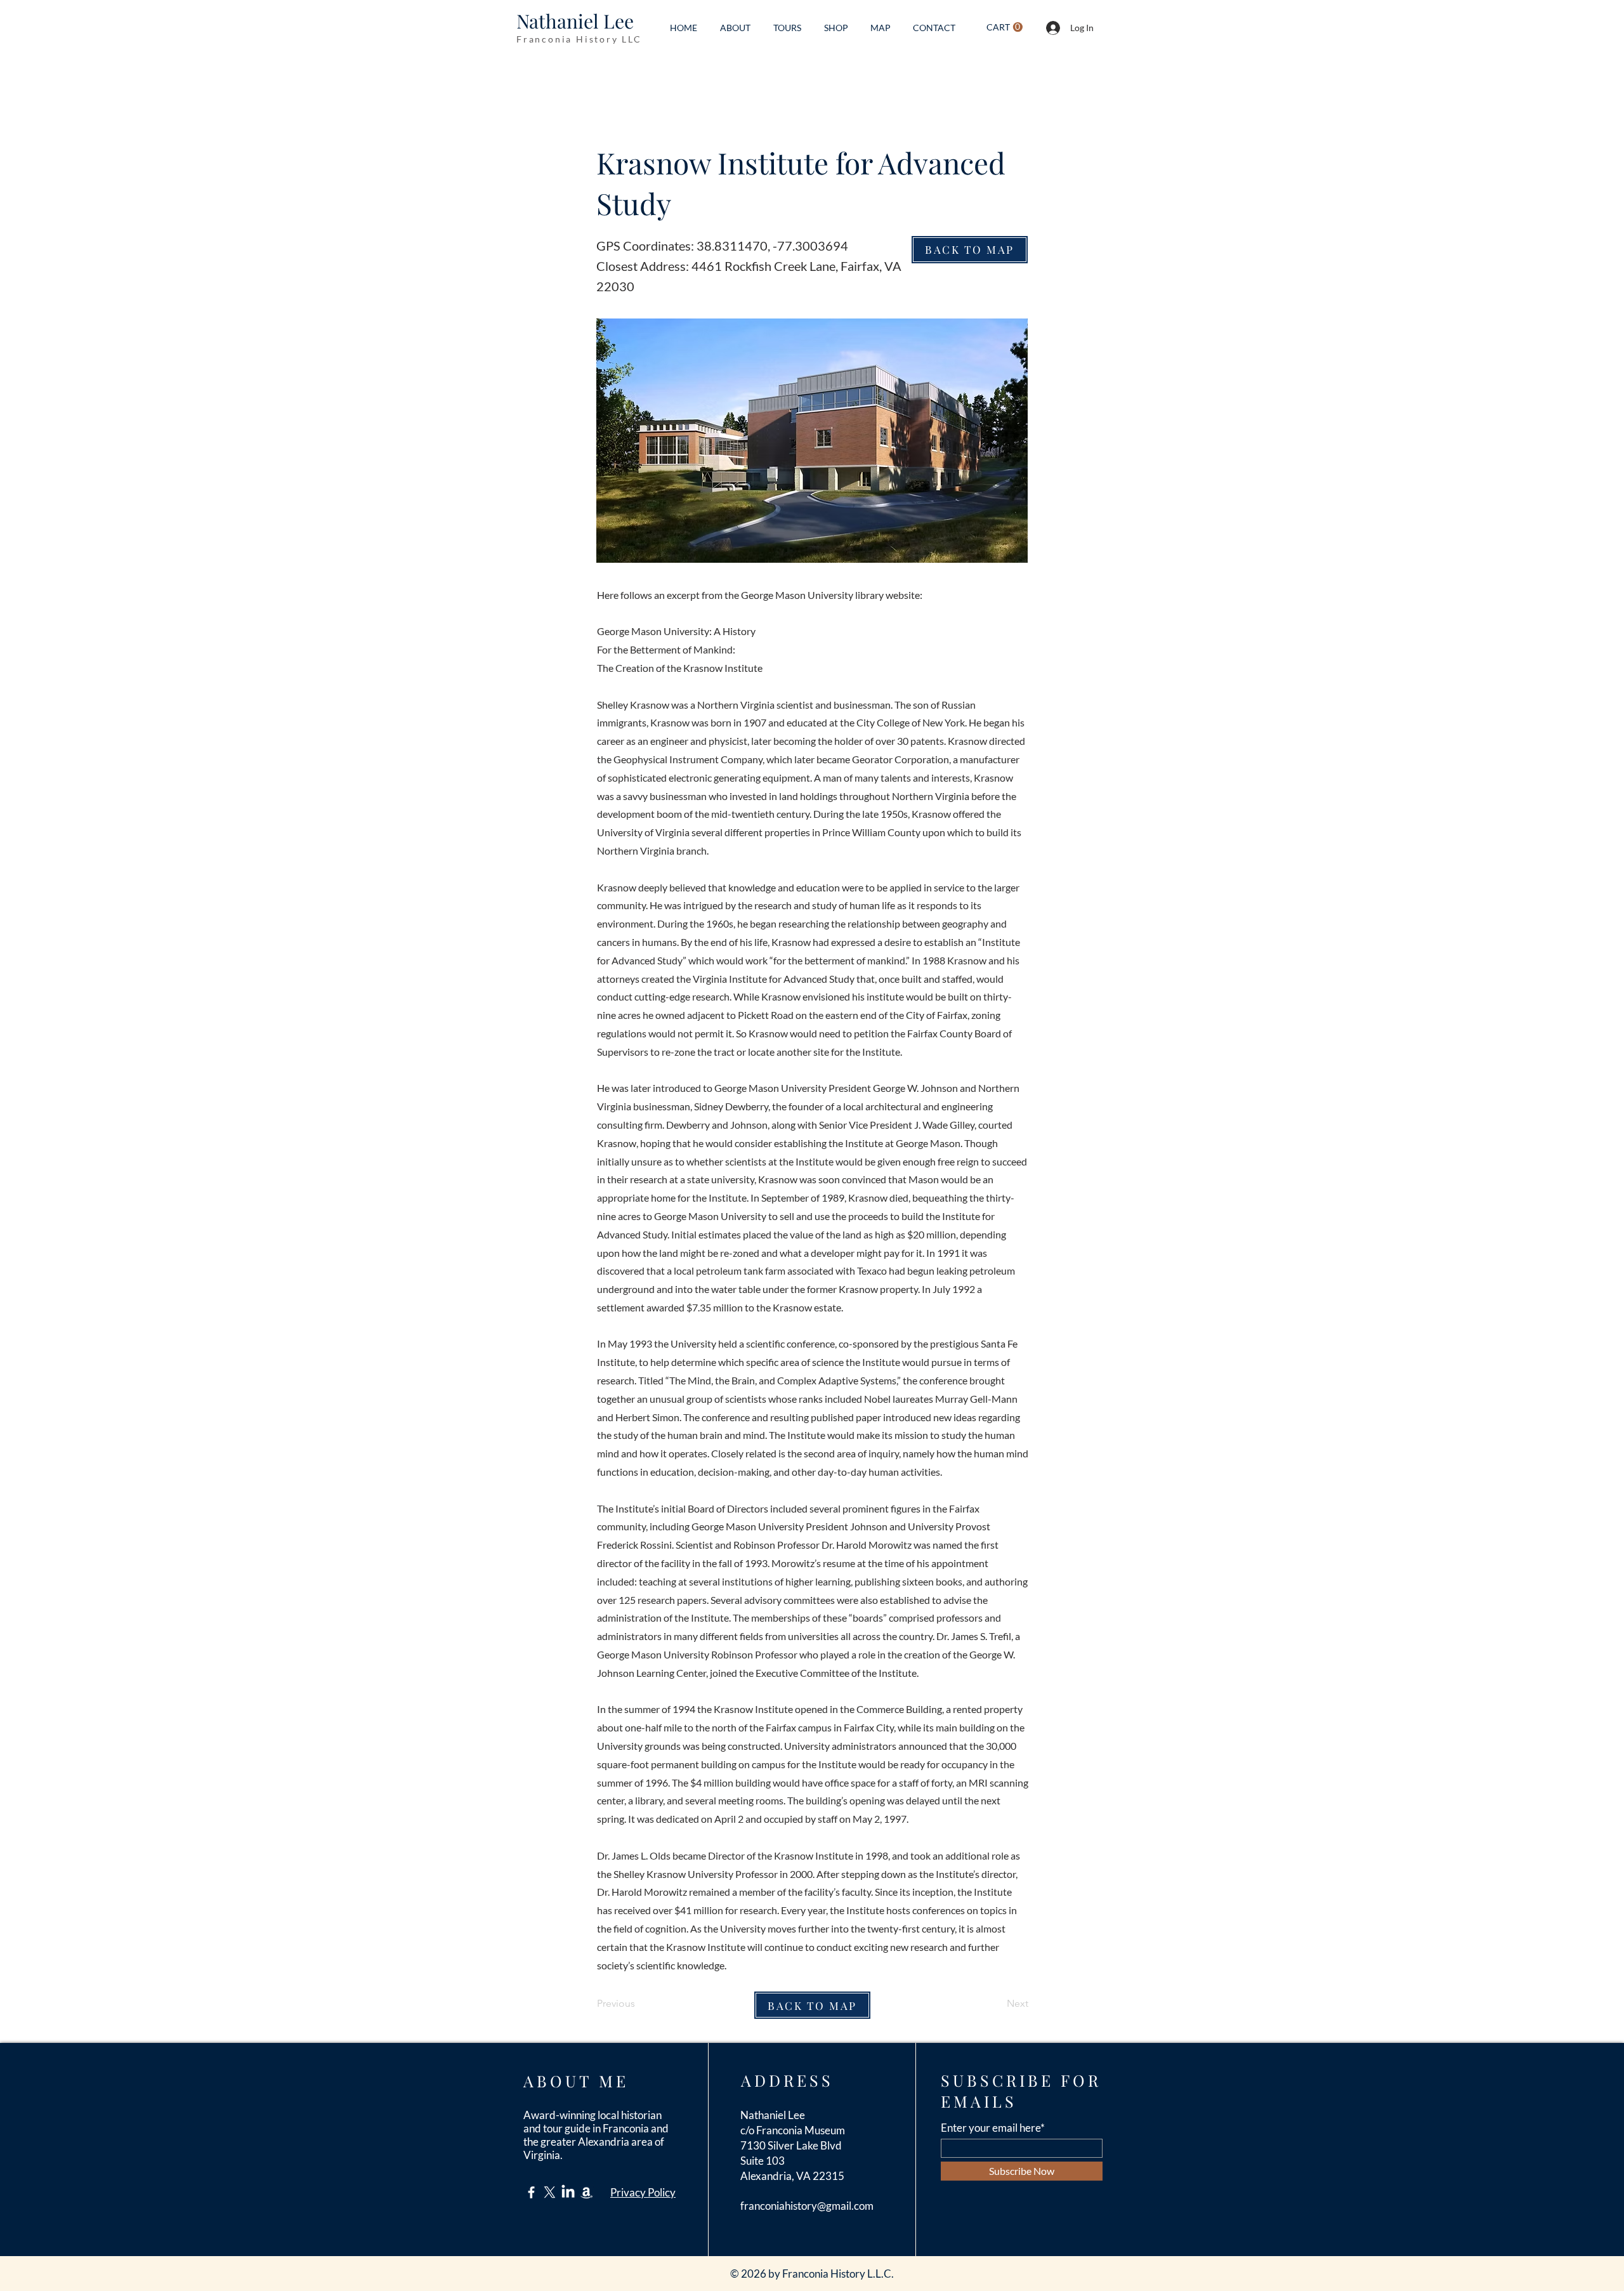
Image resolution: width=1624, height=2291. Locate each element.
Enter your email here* (993, 2128)
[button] (1005, 27)
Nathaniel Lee (575, 21)
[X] (550, 2192)
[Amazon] (586, 2192)
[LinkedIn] (568, 2192)
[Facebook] (531, 2192)
